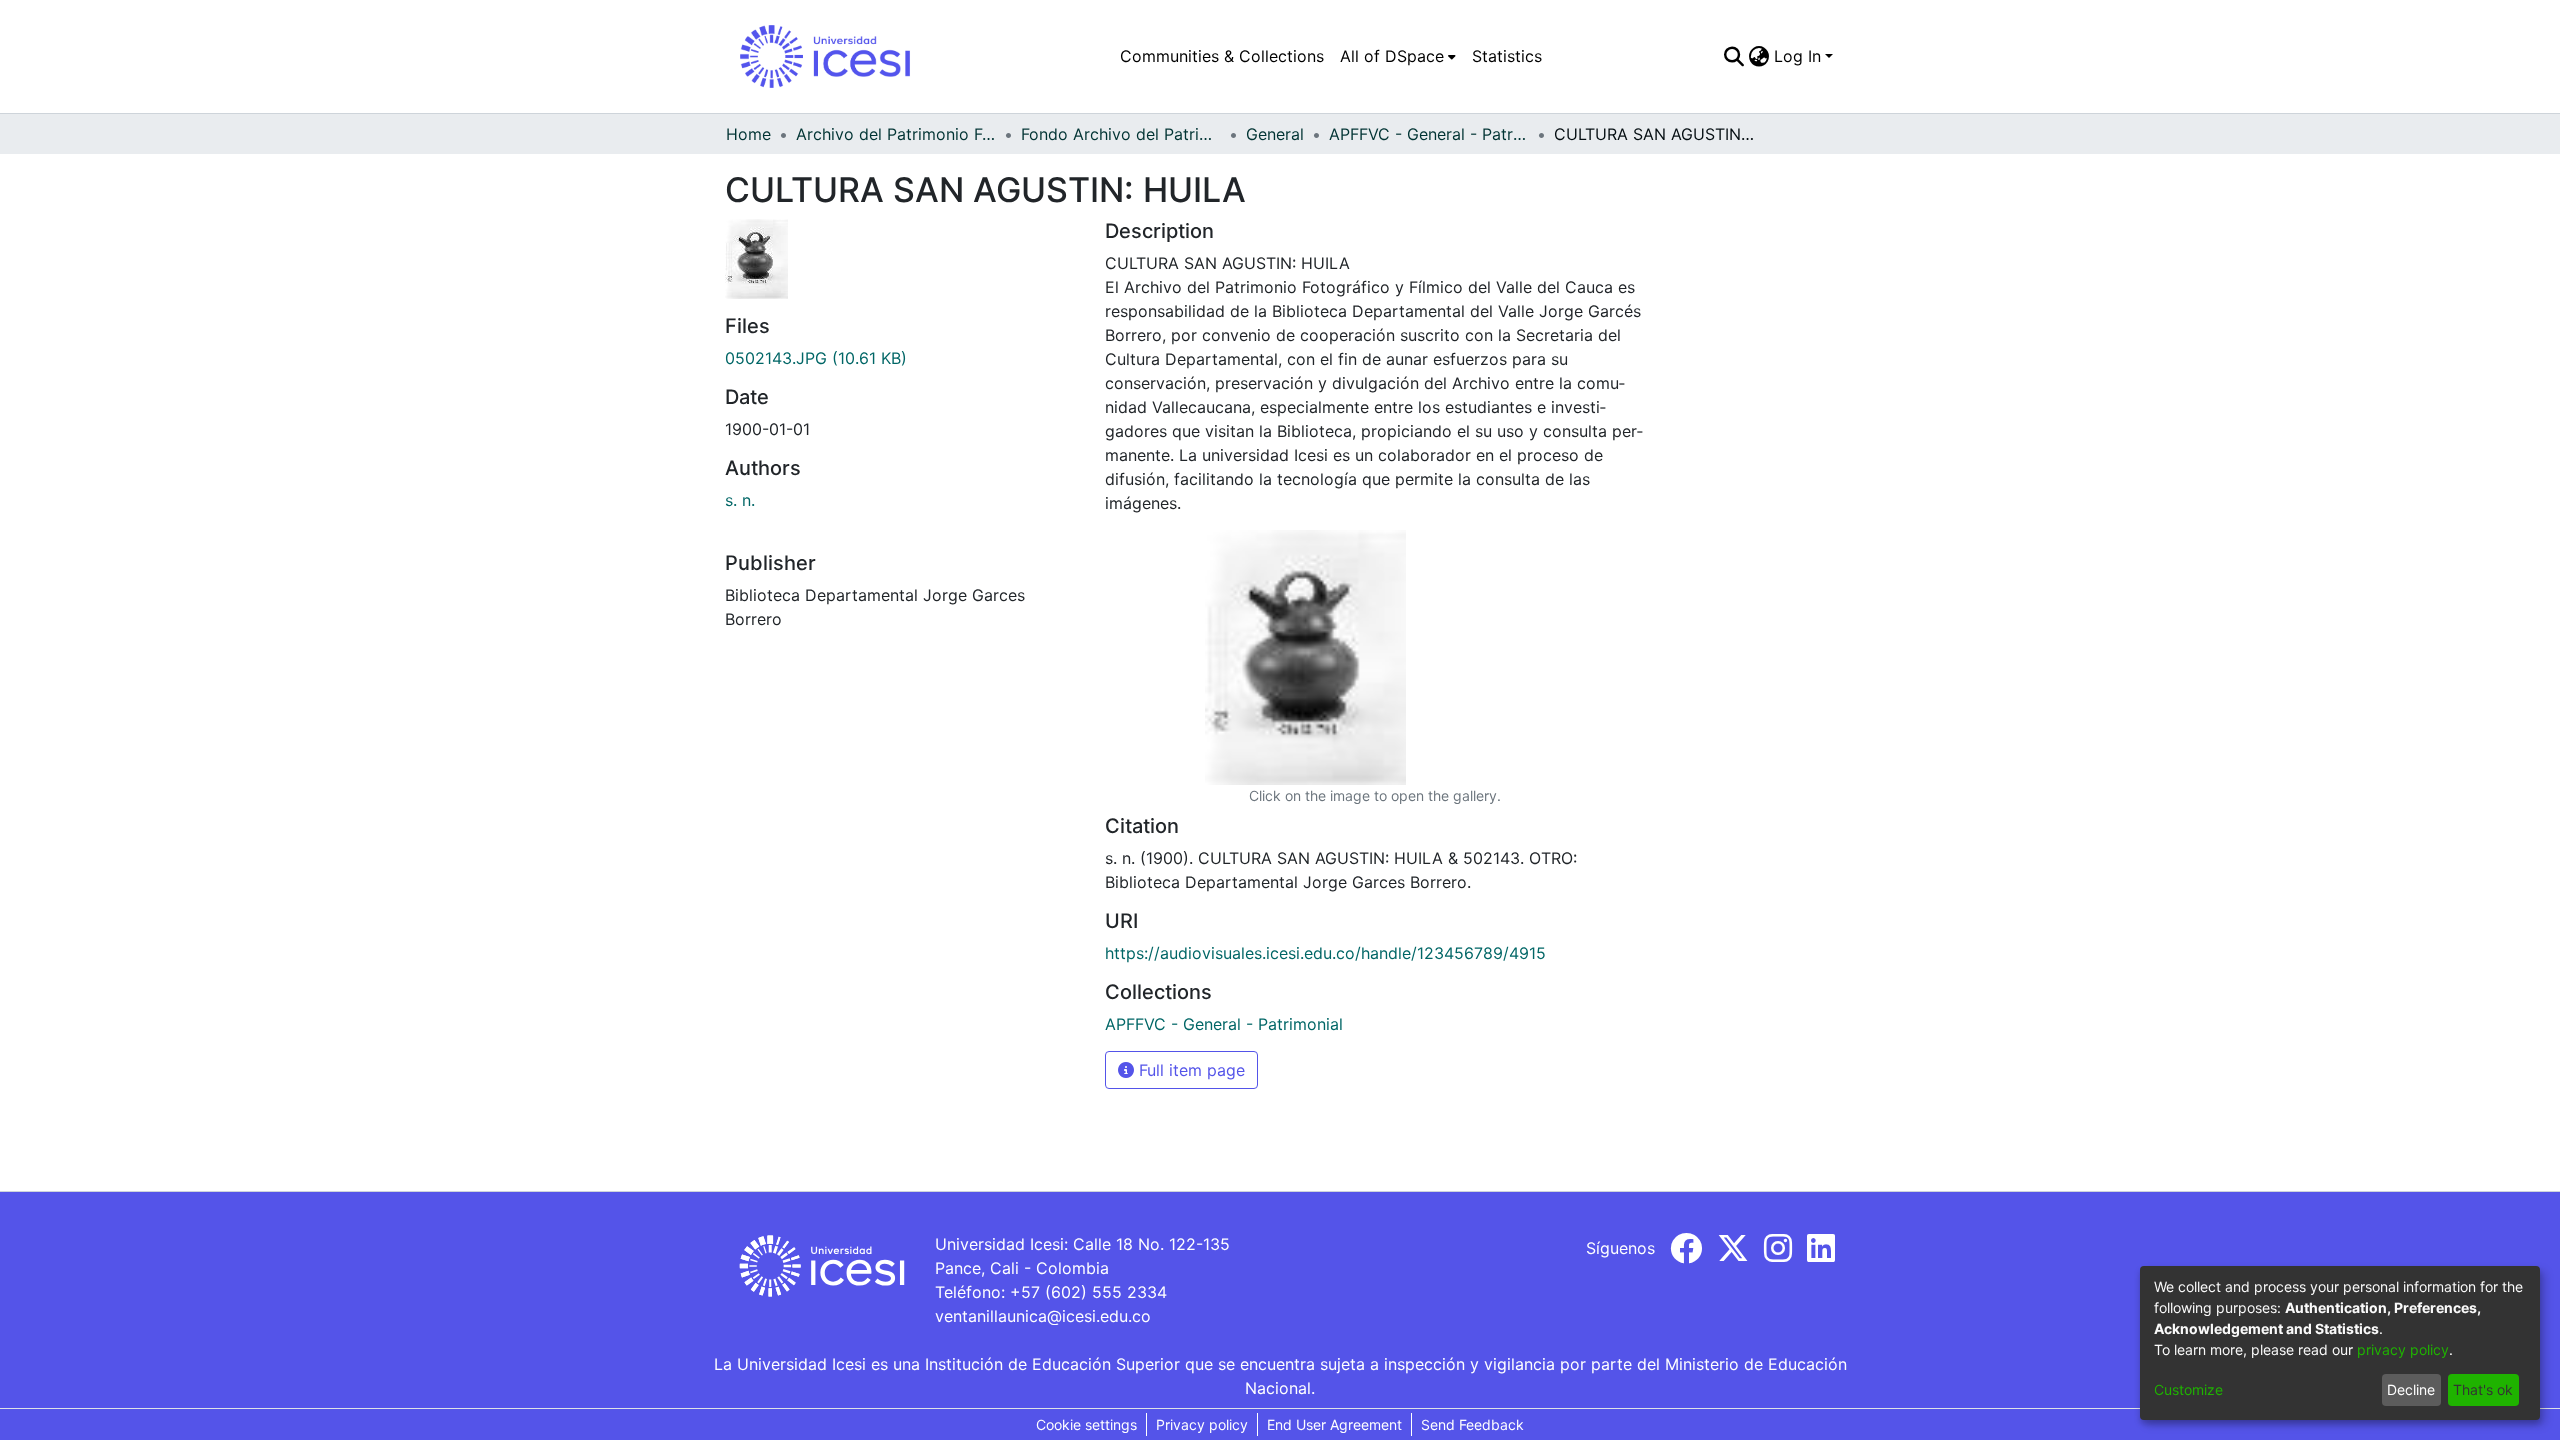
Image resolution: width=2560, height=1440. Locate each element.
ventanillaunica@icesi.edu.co (1043, 1316)
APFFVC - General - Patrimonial (1429, 134)
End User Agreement (1334, 1424)
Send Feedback (1472, 1424)
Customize (2188, 1389)
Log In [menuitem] (1797, 56)
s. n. (740, 500)
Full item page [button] (1189, 1070)
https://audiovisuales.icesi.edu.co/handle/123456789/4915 (1325, 953)
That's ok (2483, 1389)
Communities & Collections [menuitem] (1222, 56)
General (1275, 134)
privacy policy (2403, 1349)
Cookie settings (1086, 1424)
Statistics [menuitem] (1507, 56)
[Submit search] (1734, 56)
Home (748, 134)
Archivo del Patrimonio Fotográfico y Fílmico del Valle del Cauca (896, 134)
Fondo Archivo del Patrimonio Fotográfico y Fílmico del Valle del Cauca (1121, 134)
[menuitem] (1398, 56)
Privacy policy (1202, 1424)
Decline (2411, 1389)
